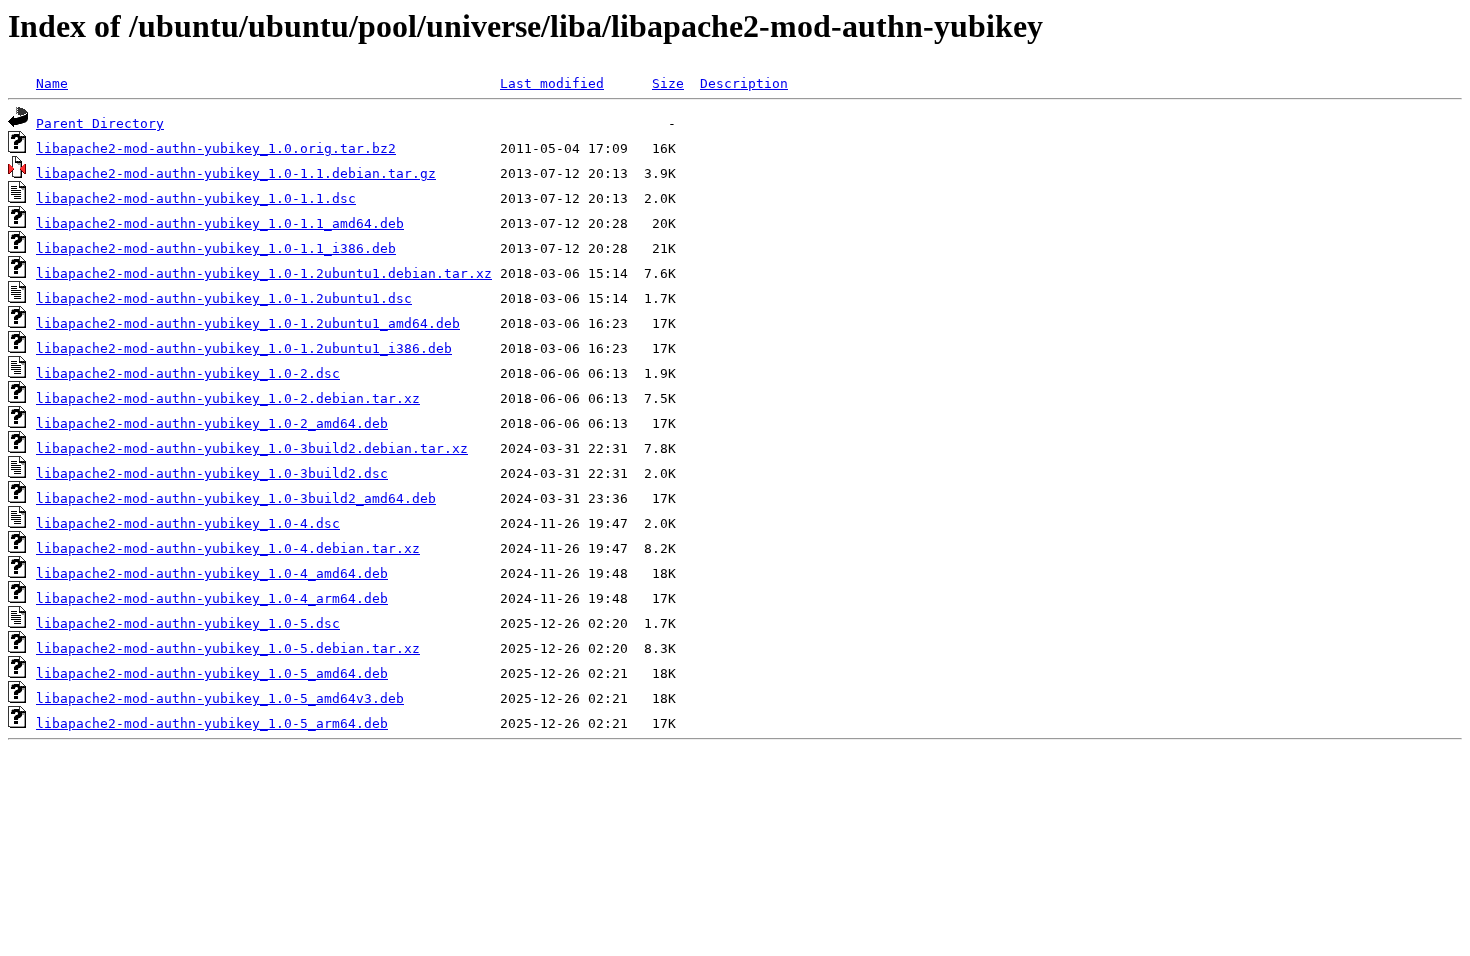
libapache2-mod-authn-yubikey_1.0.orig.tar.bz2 (216, 148)
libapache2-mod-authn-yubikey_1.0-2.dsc (188, 373)
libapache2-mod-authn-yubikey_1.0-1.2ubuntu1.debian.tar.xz (264, 273)
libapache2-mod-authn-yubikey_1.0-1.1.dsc (196, 198)
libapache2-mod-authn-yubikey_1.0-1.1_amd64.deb (220, 223)
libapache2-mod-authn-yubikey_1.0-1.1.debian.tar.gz (236, 173)
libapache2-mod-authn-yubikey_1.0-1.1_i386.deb (216, 248)
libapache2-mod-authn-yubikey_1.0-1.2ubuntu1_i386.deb (244, 348)
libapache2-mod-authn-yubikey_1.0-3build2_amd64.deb (236, 498)
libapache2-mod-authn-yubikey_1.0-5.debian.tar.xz (228, 648)
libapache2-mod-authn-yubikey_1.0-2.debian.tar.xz (228, 398)
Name (52, 83)
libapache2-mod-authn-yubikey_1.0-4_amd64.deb (212, 573)
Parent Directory (100, 123)
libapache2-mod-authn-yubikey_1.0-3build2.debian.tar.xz (252, 448)
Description (744, 83)
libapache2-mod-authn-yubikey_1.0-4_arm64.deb (212, 598)
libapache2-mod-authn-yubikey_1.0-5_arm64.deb (212, 723)
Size (668, 83)
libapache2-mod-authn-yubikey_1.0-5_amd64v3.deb (220, 698)
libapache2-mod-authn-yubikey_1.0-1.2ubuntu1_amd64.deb (248, 323)
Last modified (552, 83)
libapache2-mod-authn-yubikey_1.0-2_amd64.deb (212, 423)
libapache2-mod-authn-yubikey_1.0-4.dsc (188, 523)
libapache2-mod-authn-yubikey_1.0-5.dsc (188, 623)
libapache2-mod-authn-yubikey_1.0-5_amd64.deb (212, 673)
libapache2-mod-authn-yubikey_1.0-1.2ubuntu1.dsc (224, 298)
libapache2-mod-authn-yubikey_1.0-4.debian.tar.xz (228, 548)
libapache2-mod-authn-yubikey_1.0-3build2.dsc (212, 473)
